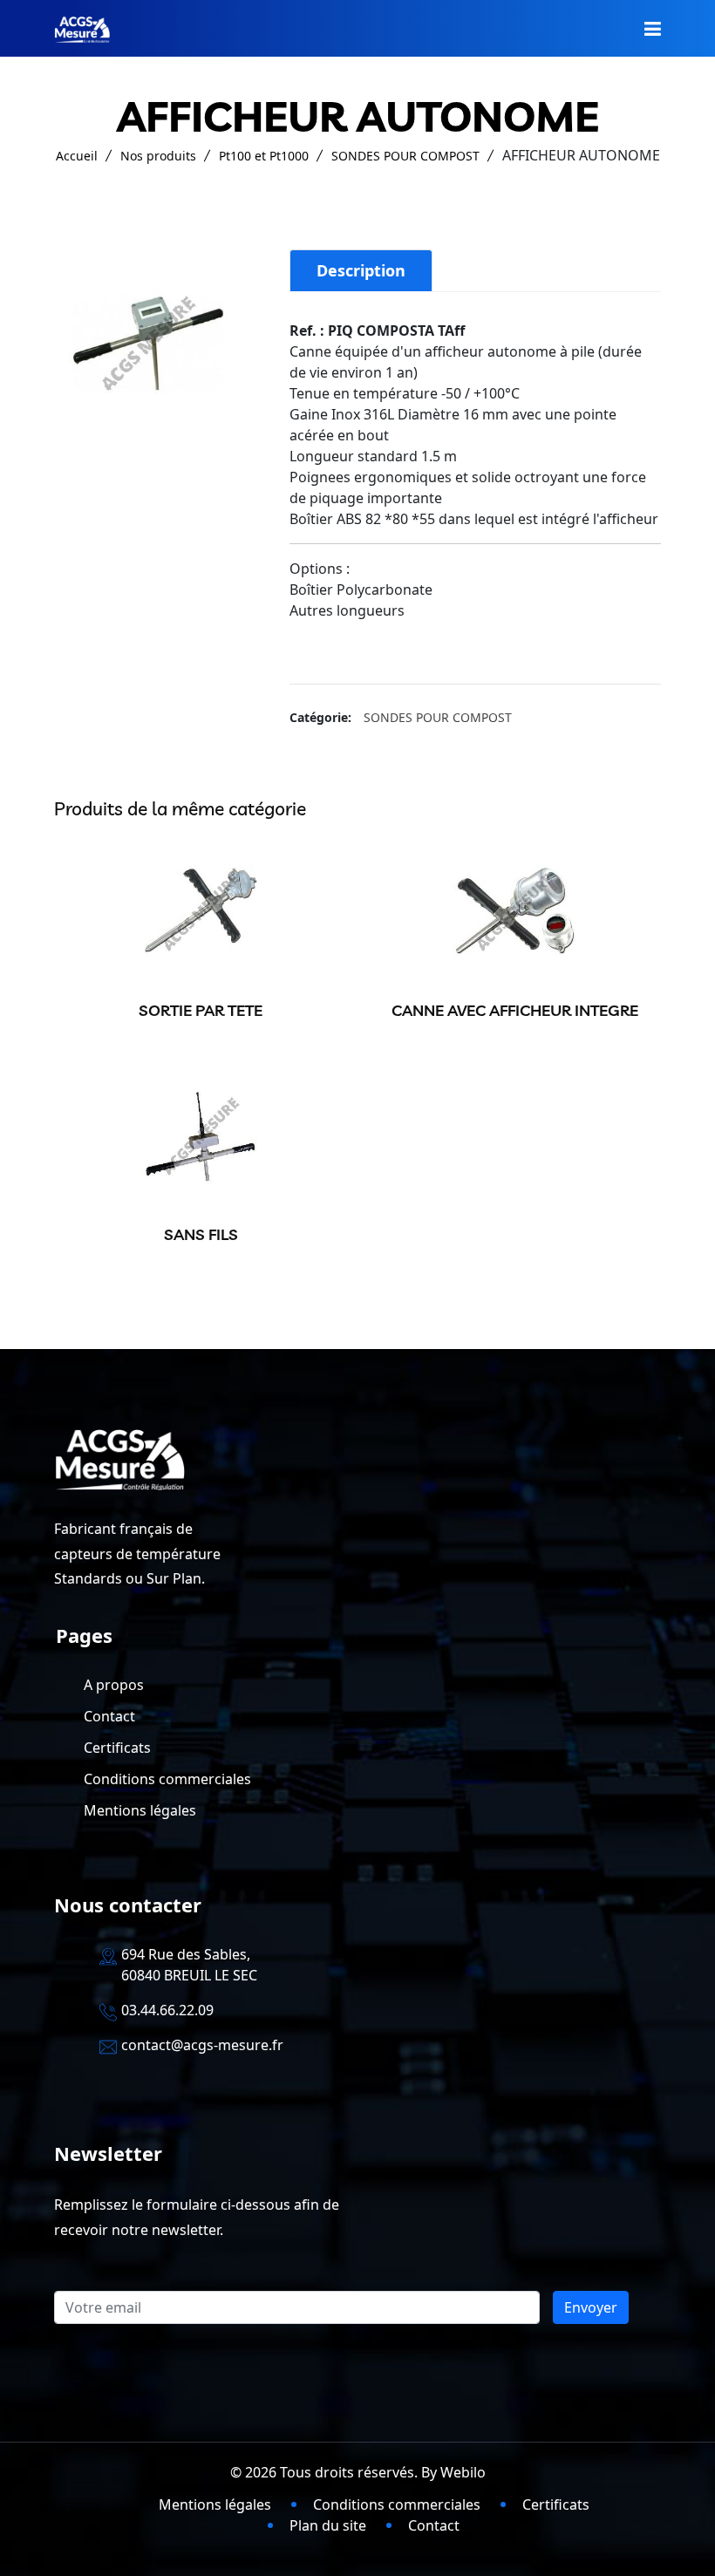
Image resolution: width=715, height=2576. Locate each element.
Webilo (463, 2472)
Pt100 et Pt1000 (264, 156)
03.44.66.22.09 (167, 2010)
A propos (114, 1685)
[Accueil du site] (82, 28)
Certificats (117, 1748)
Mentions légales (140, 1810)
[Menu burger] (653, 28)
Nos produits (158, 156)
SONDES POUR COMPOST (405, 156)
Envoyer (591, 2307)
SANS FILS (201, 1234)
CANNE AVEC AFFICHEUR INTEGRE (515, 1010)
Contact (109, 1716)
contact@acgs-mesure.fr (202, 2045)
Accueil (77, 156)
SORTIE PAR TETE (201, 1010)
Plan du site (328, 2525)
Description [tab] (361, 270)
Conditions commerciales (167, 1779)
